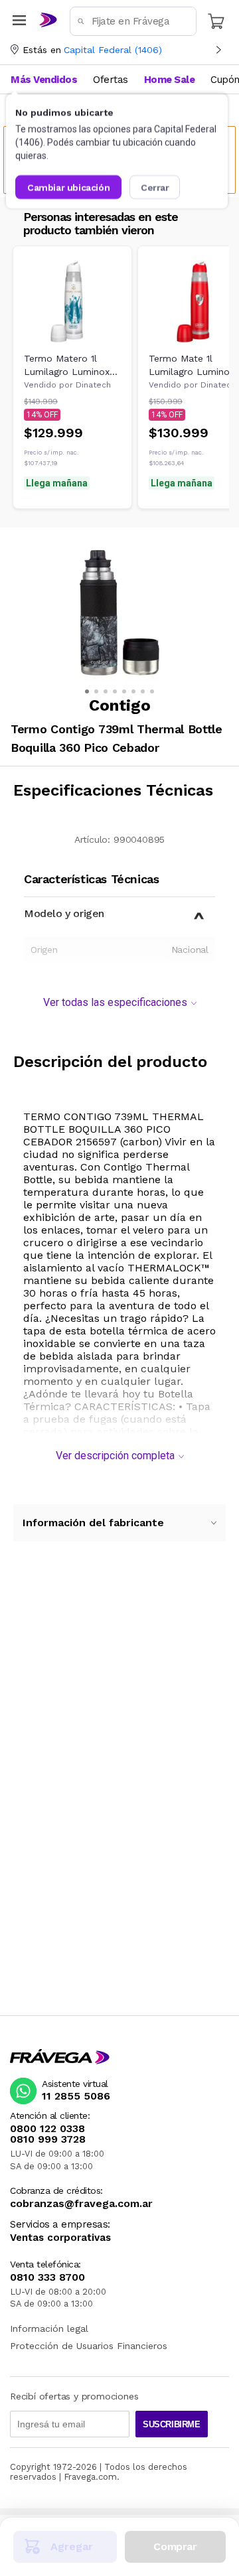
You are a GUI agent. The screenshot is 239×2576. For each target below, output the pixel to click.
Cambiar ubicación (68, 187)
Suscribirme (172, 2424)
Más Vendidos (44, 80)
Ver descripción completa (115, 1456)
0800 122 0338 (47, 2129)
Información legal (49, 2328)
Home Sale (170, 80)
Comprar (175, 2546)
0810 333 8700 (47, 2277)
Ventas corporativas (60, 2238)
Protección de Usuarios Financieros (89, 2346)
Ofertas (111, 80)
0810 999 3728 (48, 2139)
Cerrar (155, 187)
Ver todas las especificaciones (115, 1002)
